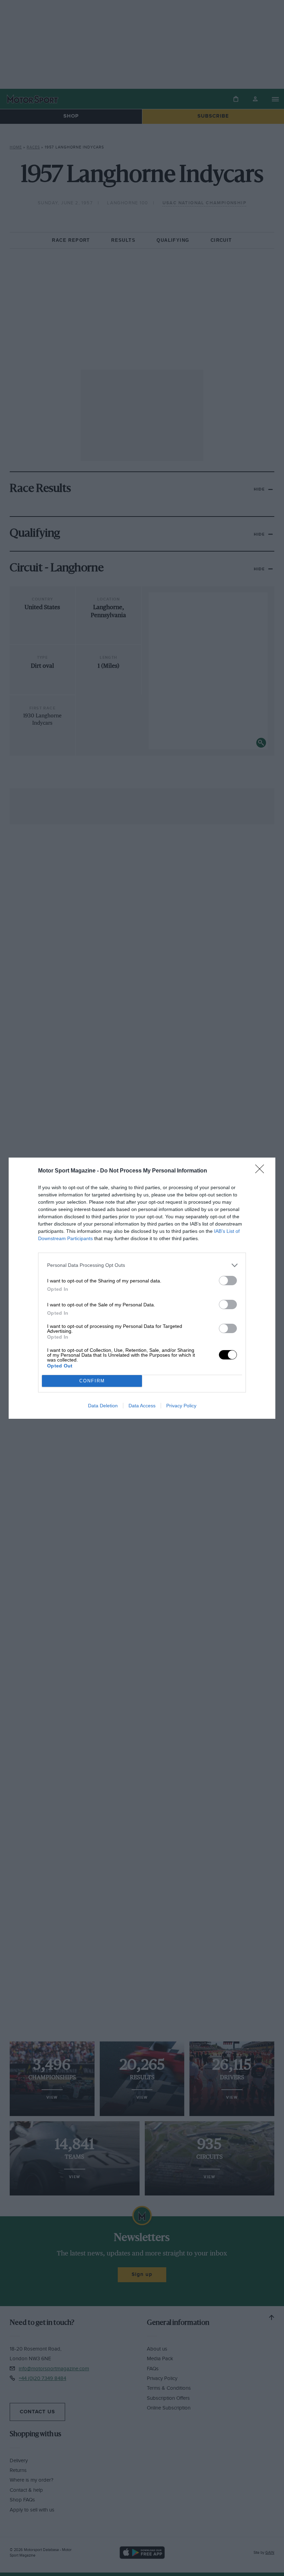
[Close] (262, 1171)
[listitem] (142, 1265)
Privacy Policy (181, 1406)
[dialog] (142, 1288)
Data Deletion (103, 1406)
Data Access (142, 1406)
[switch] (228, 1281)
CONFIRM (92, 1381)
